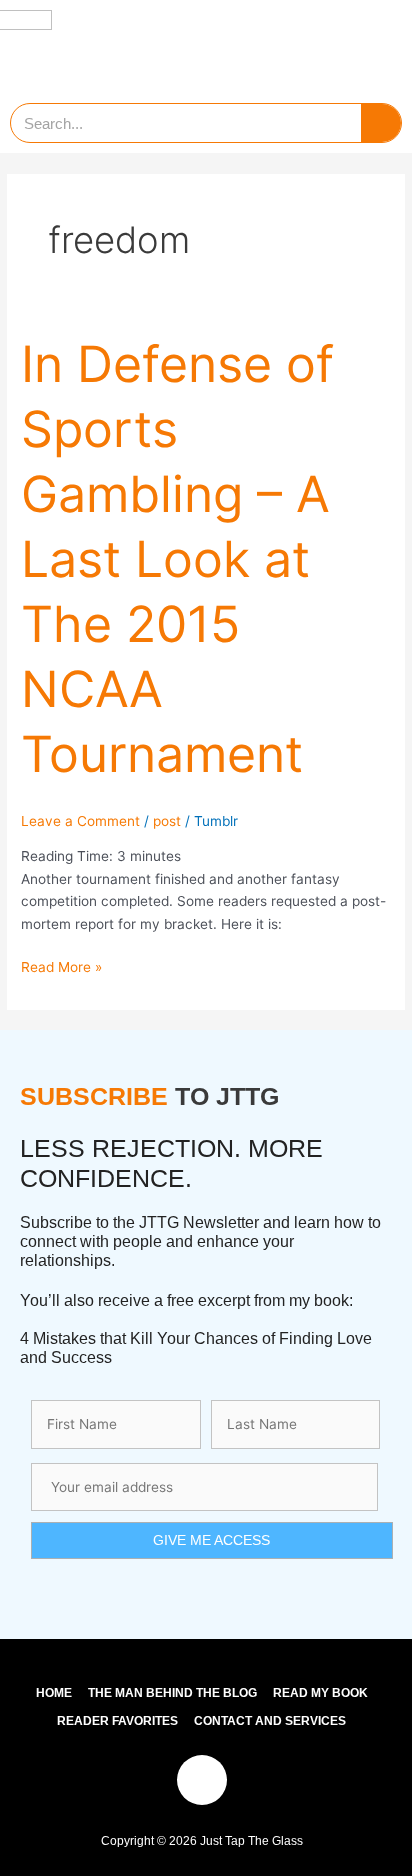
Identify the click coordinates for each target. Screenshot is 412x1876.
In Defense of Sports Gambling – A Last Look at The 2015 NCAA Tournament (177, 559)
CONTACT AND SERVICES (270, 1721)
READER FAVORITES (117, 1721)
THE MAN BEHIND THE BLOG (172, 1693)
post (167, 821)
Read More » (61, 965)
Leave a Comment (80, 821)
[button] (371, 46)
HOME (54, 1693)
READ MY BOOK (320, 1693)
